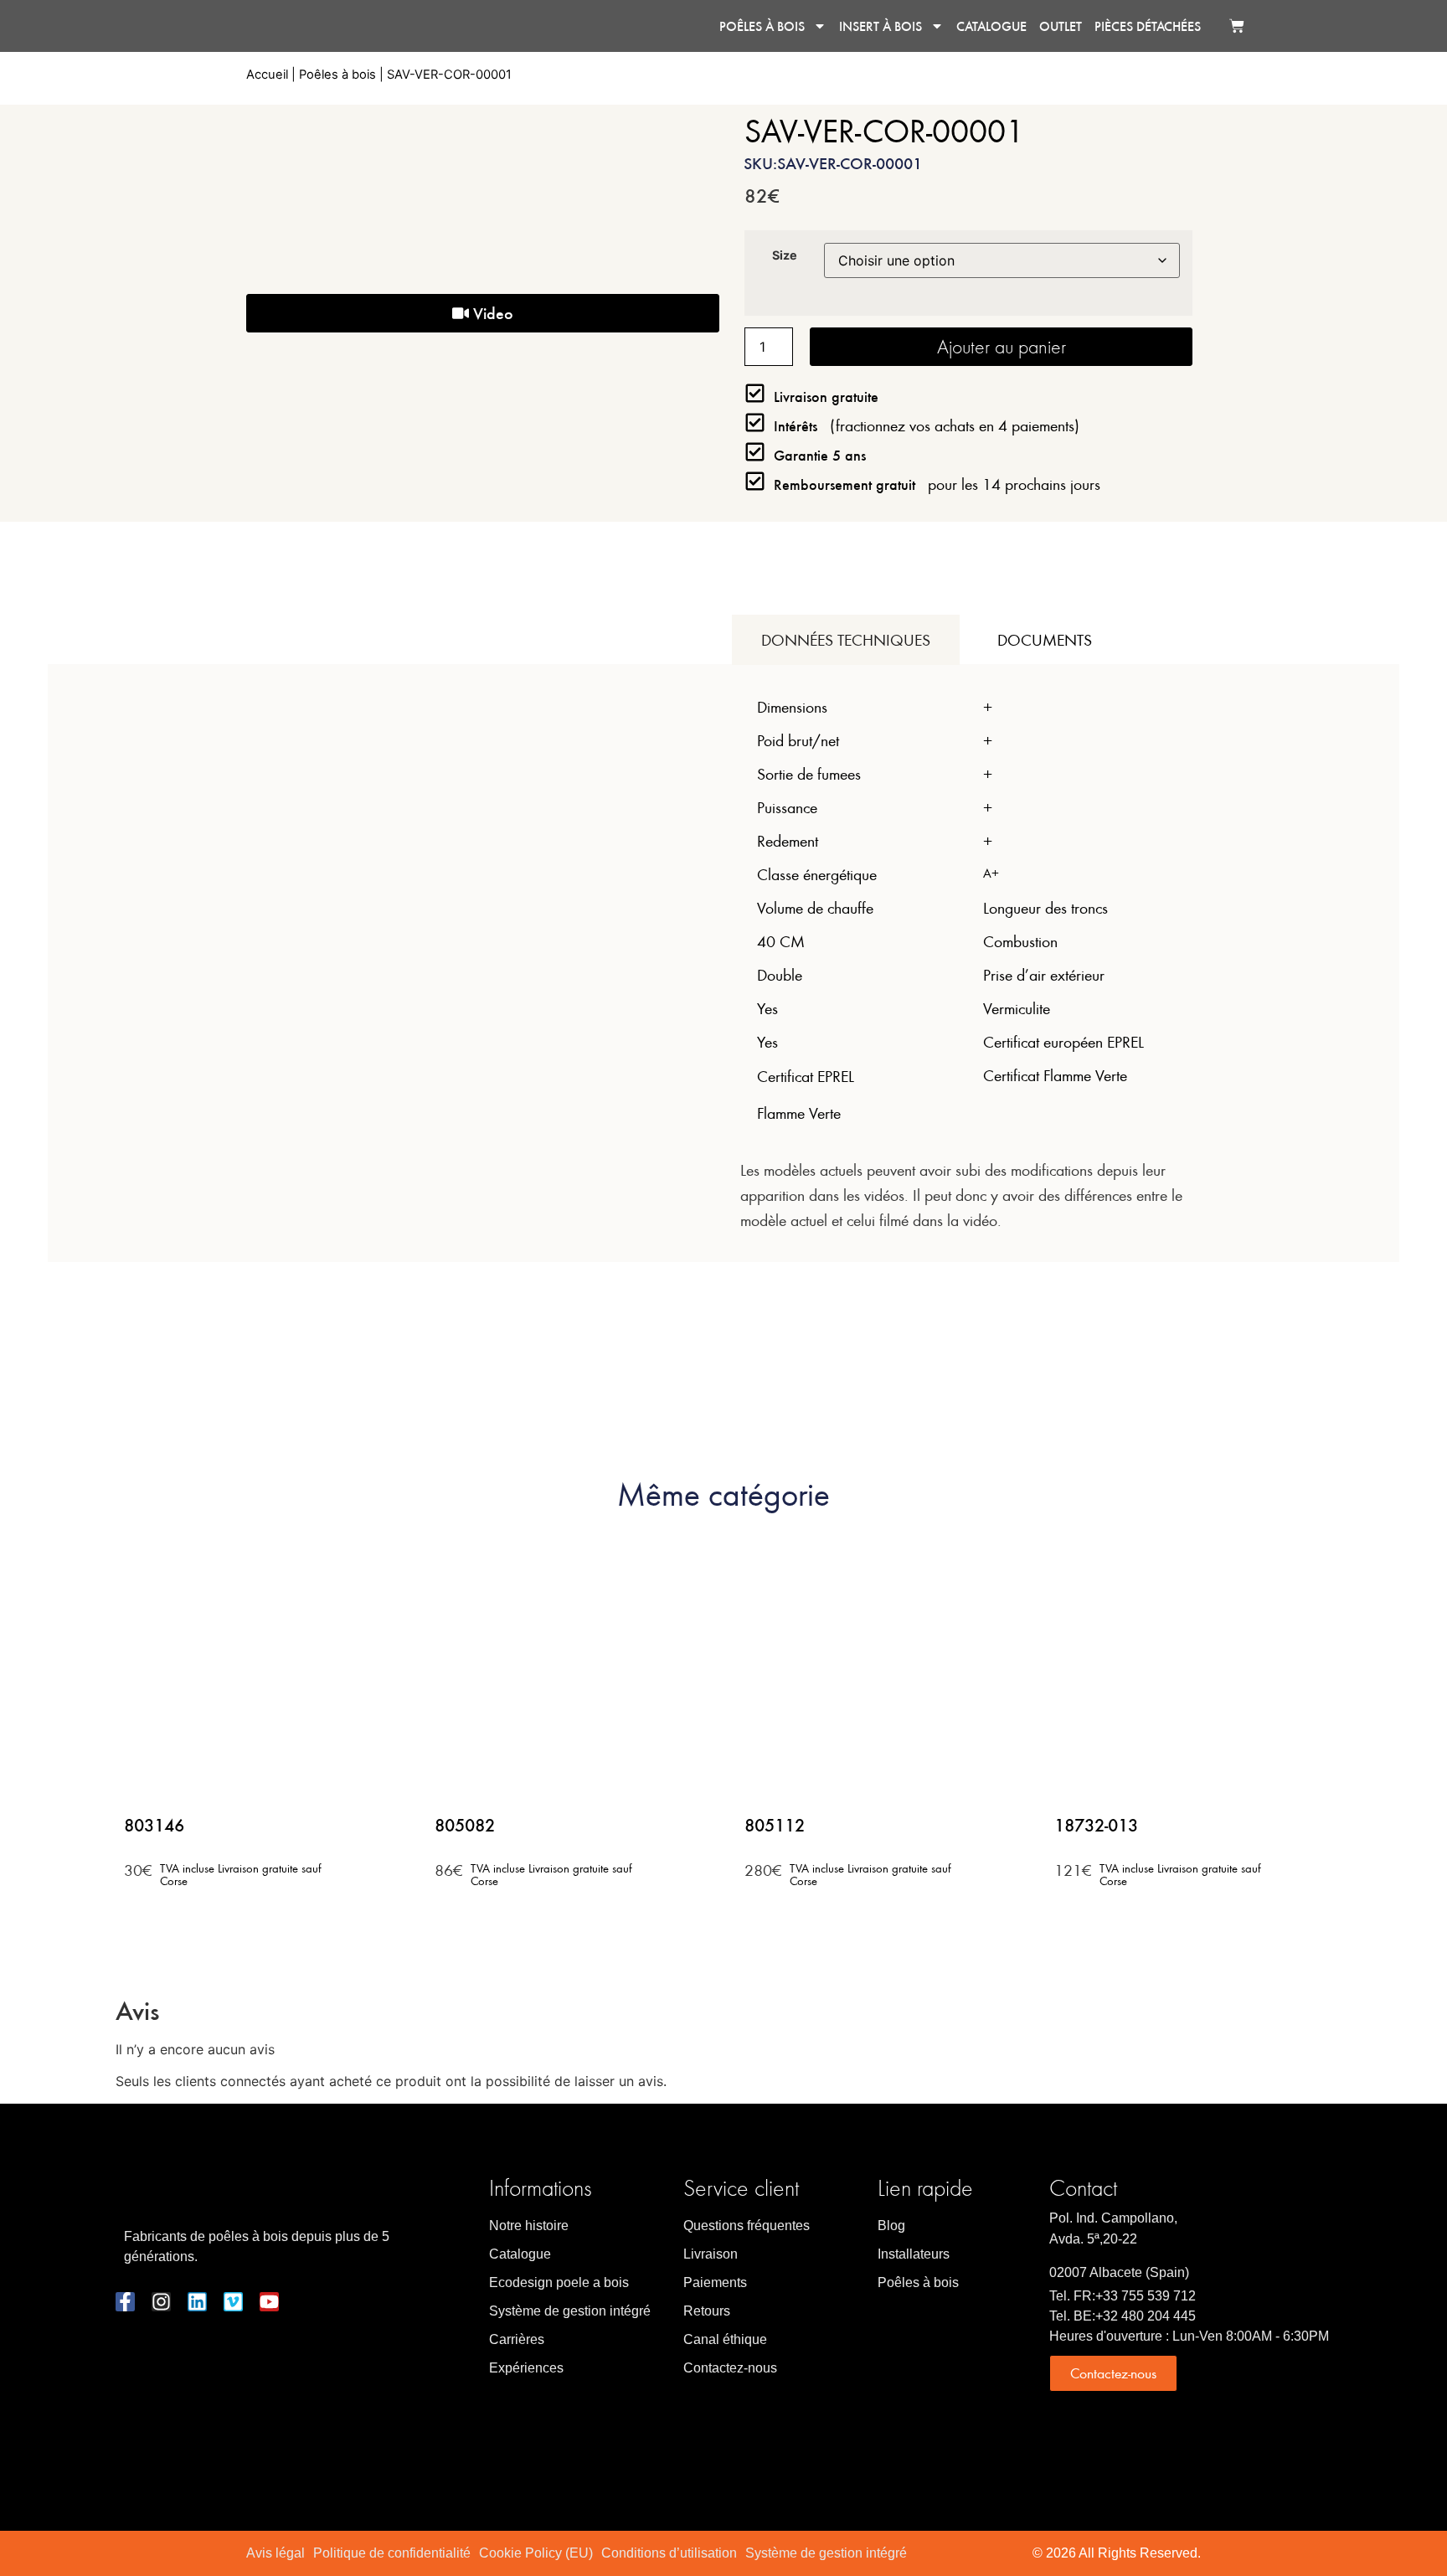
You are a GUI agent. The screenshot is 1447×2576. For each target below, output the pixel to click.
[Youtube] (269, 2302)
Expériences (526, 2368)
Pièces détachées (1148, 26)
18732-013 (1096, 1824)
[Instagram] (161, 2302)
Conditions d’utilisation (669, 2553)
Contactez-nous (730, 2368)
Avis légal (275, 2553)
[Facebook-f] (125, 2302)
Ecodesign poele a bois (559, 2282)
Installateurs (914, 2254)
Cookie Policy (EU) (536, 2553)
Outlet (1061, 26)
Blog (891, 2226)
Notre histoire (529, 2226)
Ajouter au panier (1002, 346)
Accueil (267, 75)
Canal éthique (725, 2339)
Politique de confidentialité (392, 2553)
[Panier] (1237, 26)
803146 (154, 1824)
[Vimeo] (233, 2302)
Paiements (715, 2282)
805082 (465, 1824)
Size (785, 255)
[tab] (846, 640)
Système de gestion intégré (570, 2311)
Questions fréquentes (747, 2226)
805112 (775, 1824)
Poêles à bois (762, 26)
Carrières (517, 2339)
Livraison (711, 2254)
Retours (707, 2311)
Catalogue (991, 26)
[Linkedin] (197, 2302)
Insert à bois (881, 26)
